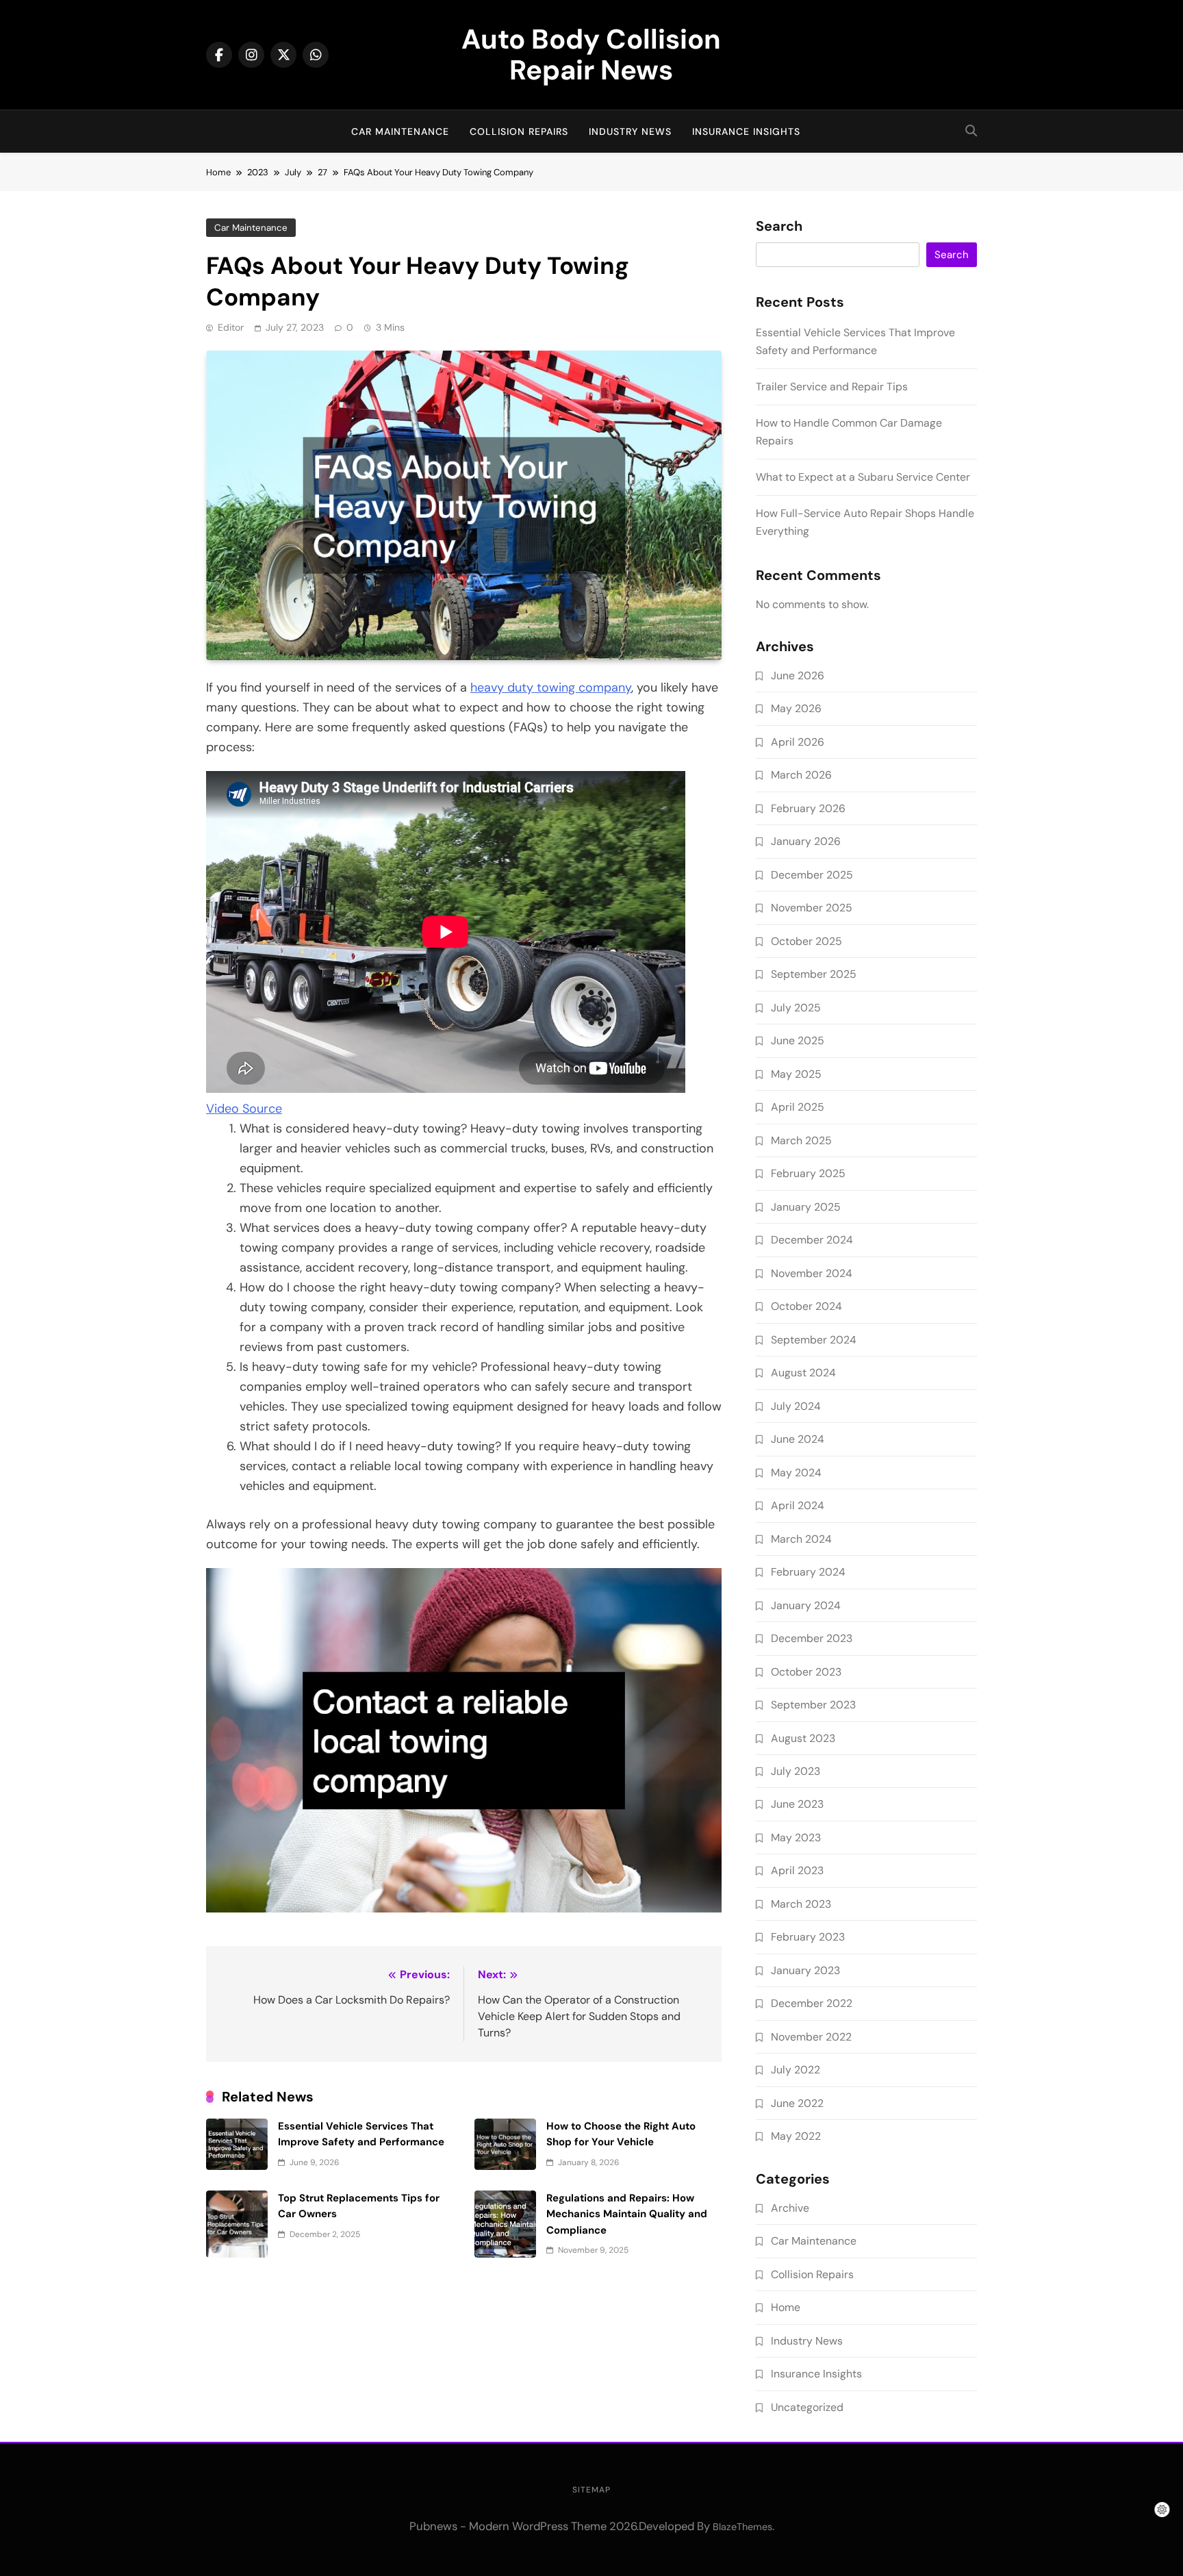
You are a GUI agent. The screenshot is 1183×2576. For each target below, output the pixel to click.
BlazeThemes (742, 2527)
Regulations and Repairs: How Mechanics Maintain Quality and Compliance (627, 2214)
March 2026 (801, 775)
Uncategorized (807, 2407)
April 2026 (798, 742)
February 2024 (808, 1572)
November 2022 (811, 2037)
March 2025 (801, 1140)
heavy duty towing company (551, 687)
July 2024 (796, 1406)
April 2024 (798, 1505)
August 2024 (803, 1373)
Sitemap (591, 2490)
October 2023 (806, 1672)
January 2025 (806, 1207)
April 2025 (798, 1107)
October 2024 (806, 1306)
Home (786, 2307)
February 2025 (808, 1173)
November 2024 (812, 1273)
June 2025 (798, 1040)
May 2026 (796, 708)
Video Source (244, 1109)
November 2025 (812, 908)
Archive (790, 2208)
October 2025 (806, 941)
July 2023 (796, 1771)
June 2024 (798, 1439)
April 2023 (797, 1870)
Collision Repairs (519, 131)
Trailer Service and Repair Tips (832, 387)
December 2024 (812, 1240)
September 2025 (814, 974)
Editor (231, 327)
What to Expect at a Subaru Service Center (863, 477)
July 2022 (796, 2070)
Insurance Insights (746, 131)
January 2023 (805, 1970)
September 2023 (813, 1705)
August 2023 (803, 1738)
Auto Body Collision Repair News (591, 54)
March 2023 (801, 1904)
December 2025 (812, 875)
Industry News (630, 131)
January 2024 (806, 1605)
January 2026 (806, 841)
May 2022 (796, 2136)
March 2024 (801, 1539)
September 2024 (814, 1340)
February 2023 (808, 1937)
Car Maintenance (400, 131)
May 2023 (796, 1838)
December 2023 (812, 1638)
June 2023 (797, 1804)
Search (779, 227)
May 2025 (796, 1074)
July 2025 (796, 1008)
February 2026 (808, 808)
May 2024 (796, 1473)
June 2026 (798, 675)
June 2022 (797, 2103)
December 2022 (812, 2003)
